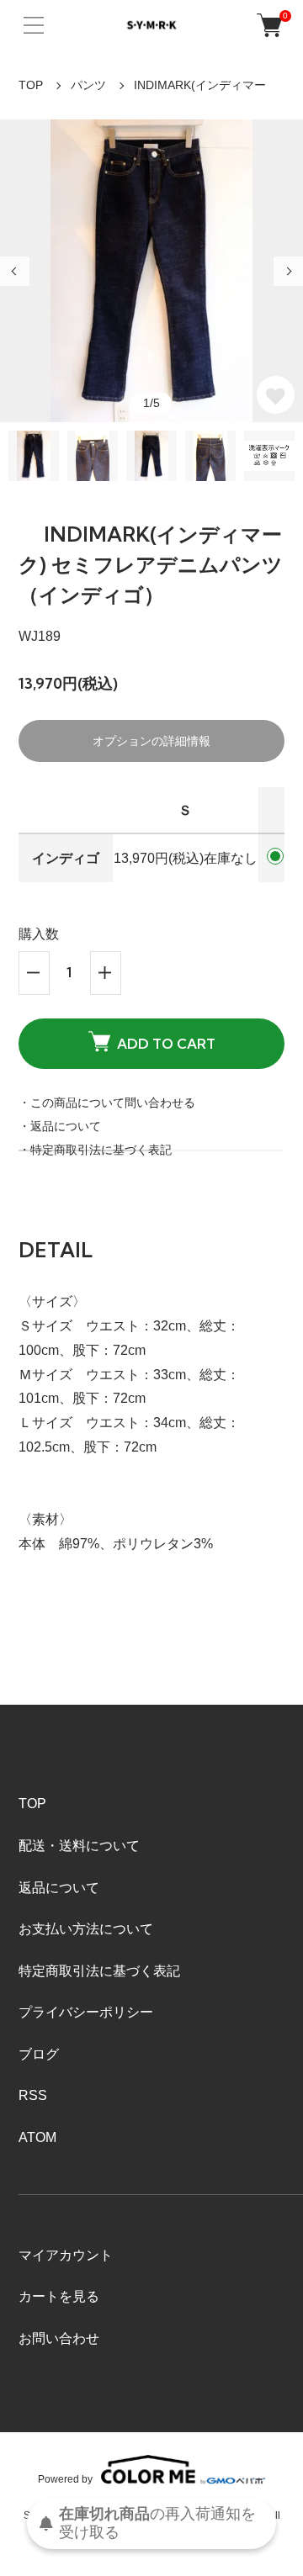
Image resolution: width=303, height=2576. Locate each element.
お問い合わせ (59, 2338)
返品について (59, 1888)
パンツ (88, 85)
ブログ (39, 2054)
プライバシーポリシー (86, 2012)
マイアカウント (66, 2255)
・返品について (60, 1126)
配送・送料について (79, 1846)
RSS (33, 2095)
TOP (31, 85)
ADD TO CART (166, 1044)
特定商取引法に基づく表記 (99, 1971)
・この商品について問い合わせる (107, 1103)
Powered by (65, 2479)
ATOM (37, 2137)
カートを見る (59, 2296)
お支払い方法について (86, 1929)
